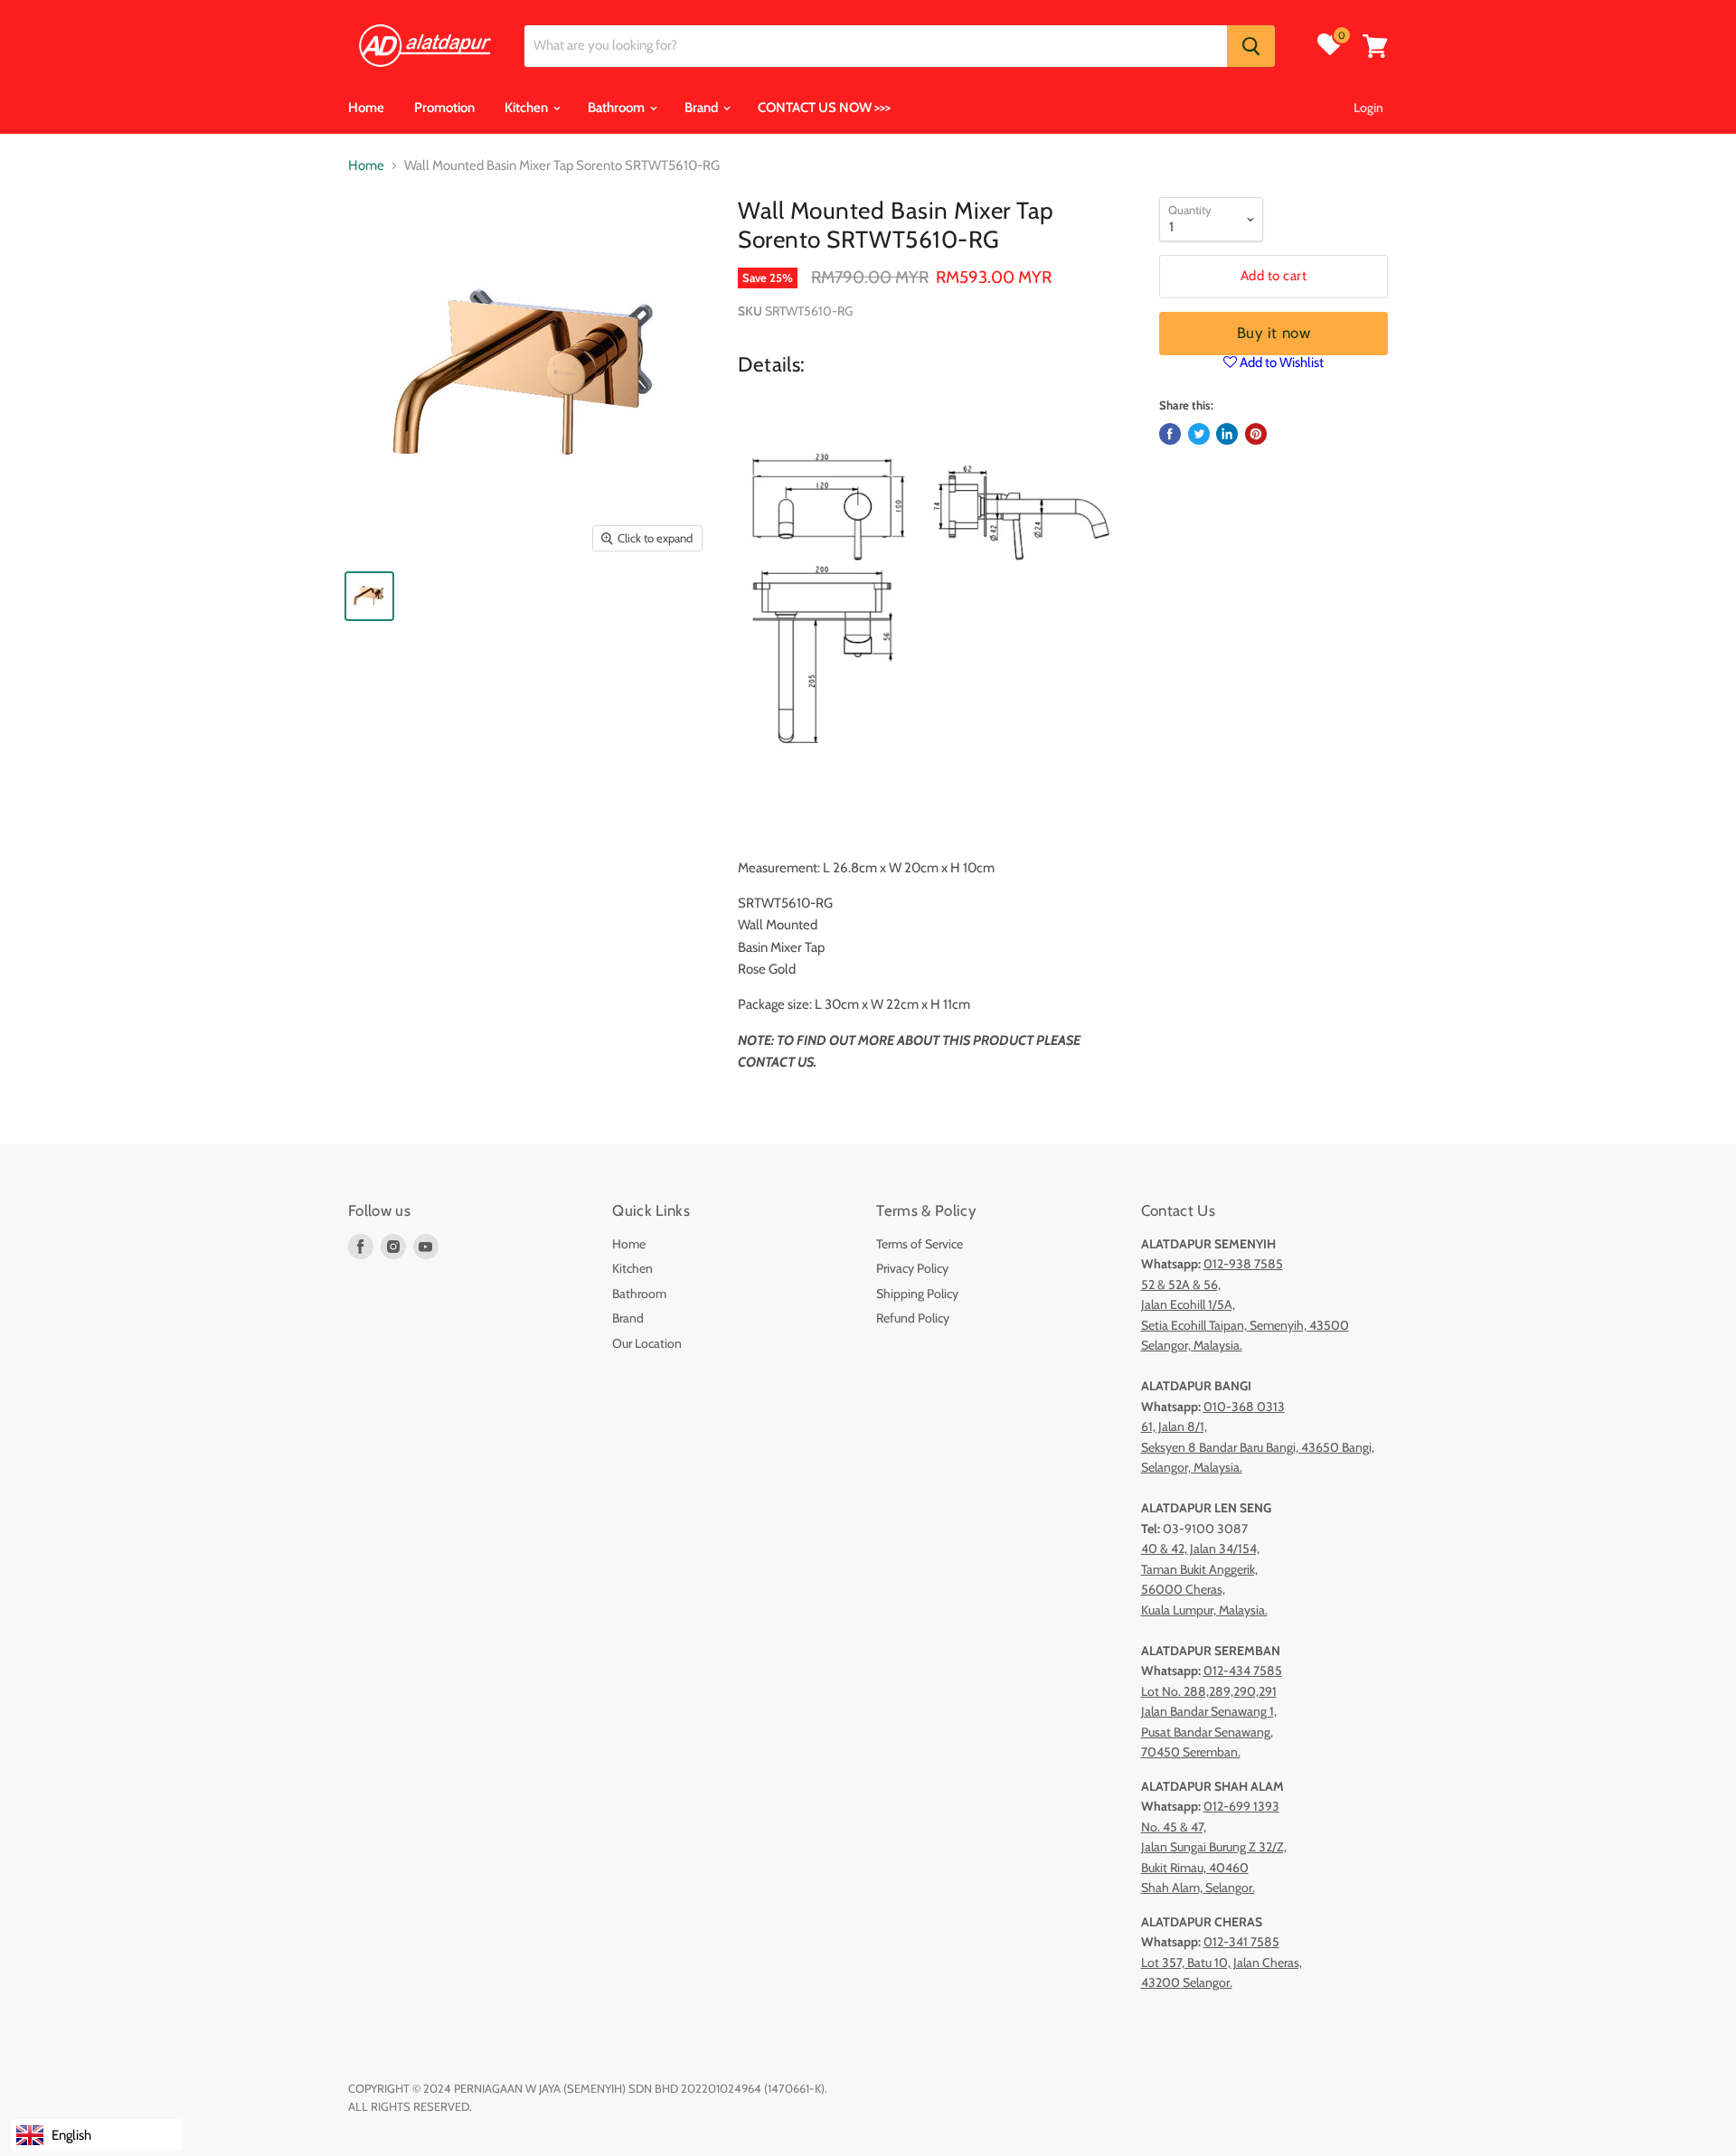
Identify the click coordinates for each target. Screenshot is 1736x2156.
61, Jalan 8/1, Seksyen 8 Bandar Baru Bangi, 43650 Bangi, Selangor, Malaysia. (1258, 1447)
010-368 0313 (1244, 1407)
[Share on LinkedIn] (1227, 434)
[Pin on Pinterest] (1256, 434)
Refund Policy (913, 1318)
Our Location (647, 1343)
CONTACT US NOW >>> (824, 108)
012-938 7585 (1243, 1264)
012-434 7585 (1243, 1671)
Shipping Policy (917, 1294)
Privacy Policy (912, 1268)
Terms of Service (920, 1244)
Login (1368, 108)
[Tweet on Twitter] (1199, 434)
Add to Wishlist (1280, 362)
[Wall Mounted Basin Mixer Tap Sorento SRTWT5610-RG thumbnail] (369, 596)
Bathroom (618, 108)
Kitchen (528, 108)
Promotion (444, 108)
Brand (703, 108)
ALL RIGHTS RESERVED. (410, 2106)
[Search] (1251, 46)
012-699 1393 (1241, 1806)
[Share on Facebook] (1170, 434)
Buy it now (1274, 333)
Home (366, 108)
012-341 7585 (1241, 1942)
